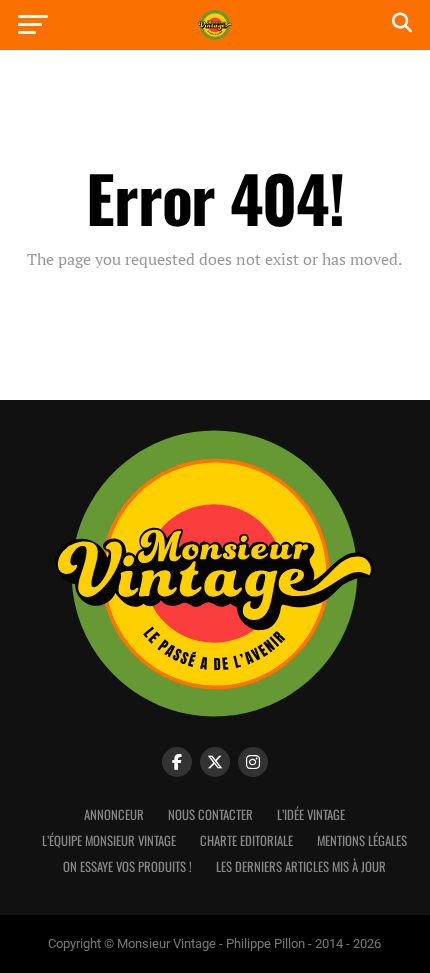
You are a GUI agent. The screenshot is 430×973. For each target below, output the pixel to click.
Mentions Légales (362, 840)
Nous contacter (210, 814)
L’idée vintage (311, 814)
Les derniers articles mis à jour (301, 866)
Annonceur (114, 814)
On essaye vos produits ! (127, 866)
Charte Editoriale (246, 840)
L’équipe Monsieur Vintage (109, 840)
